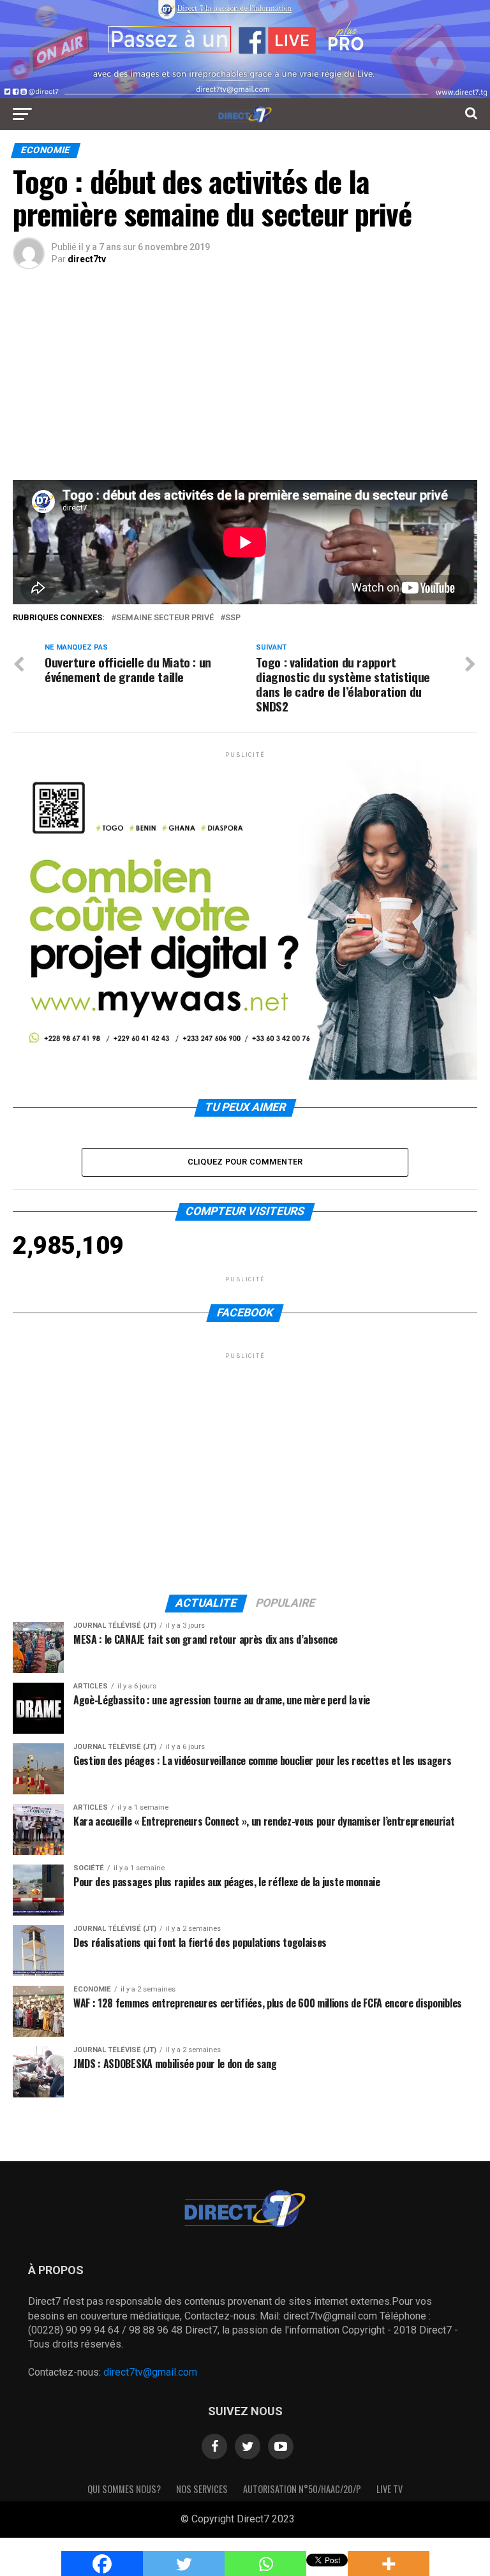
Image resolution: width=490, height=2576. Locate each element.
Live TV (390, 2489)
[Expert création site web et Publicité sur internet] (305, 2520)
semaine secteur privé (165, 618)
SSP (233, 618)
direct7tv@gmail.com (150, 2372)
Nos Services (202, 2489)
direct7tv (87, 259)
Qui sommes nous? (124, 2489)
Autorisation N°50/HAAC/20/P (302, 2489)
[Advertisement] (245, 384)
